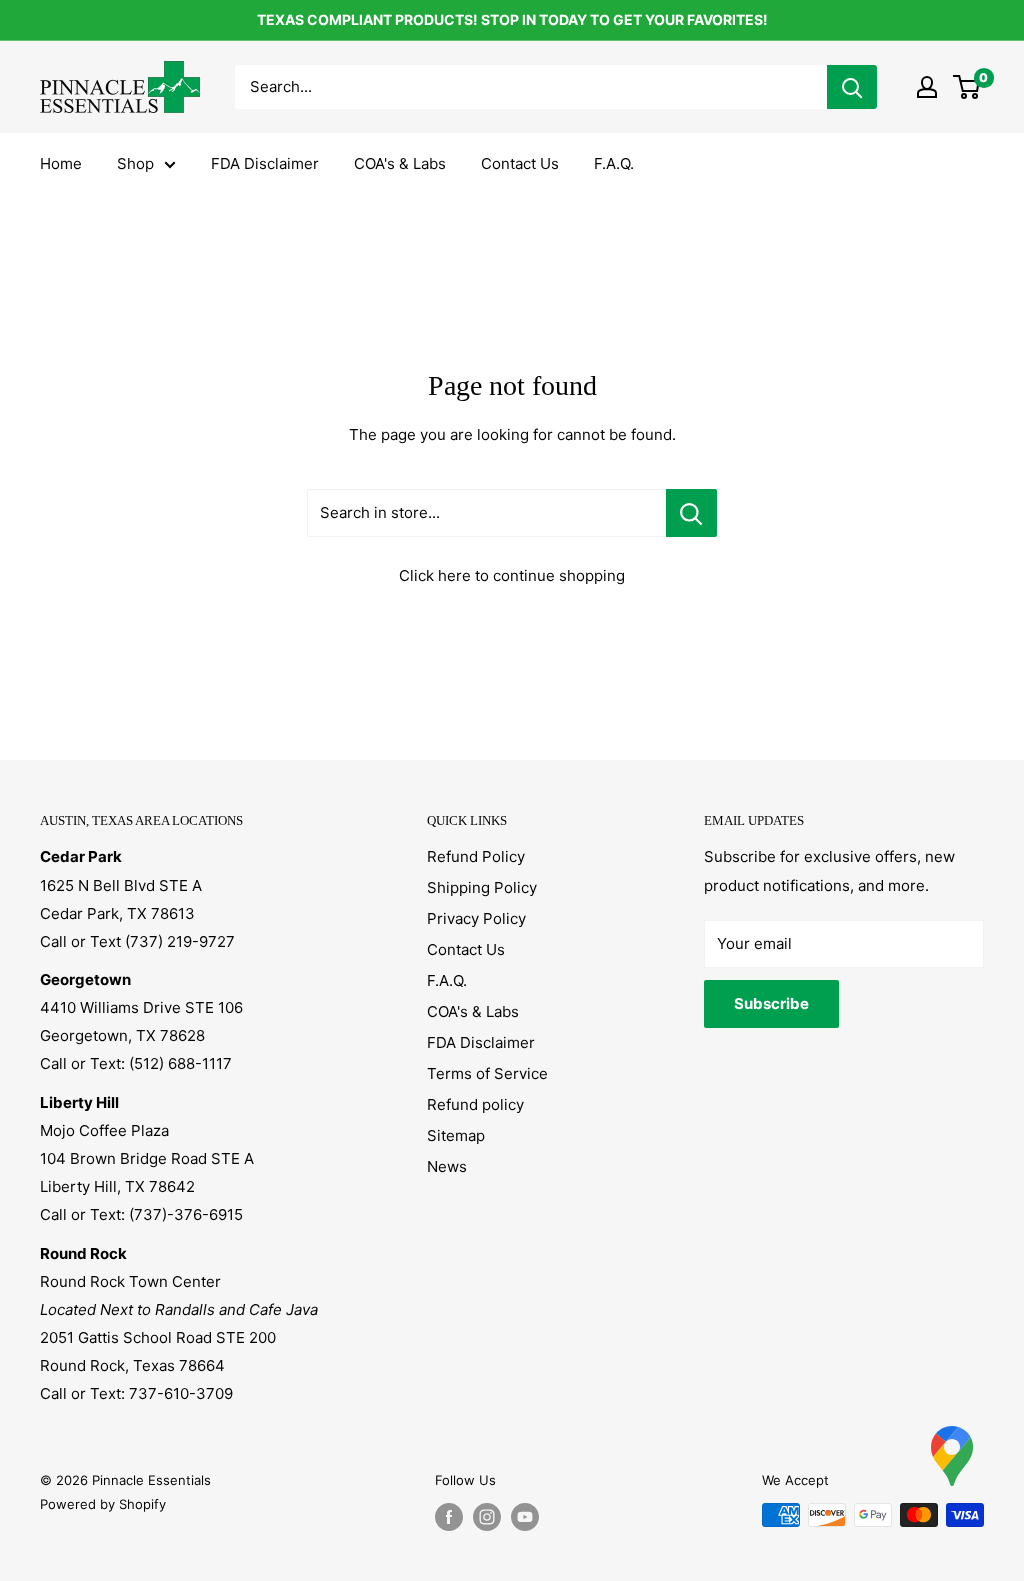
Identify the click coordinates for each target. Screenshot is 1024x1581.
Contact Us (520, 163)
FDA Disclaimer (265, 163)
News (447, 1166)
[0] (967, 87)
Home (61, 163)
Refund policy (475, 1104)
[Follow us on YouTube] (525, 1517)
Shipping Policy (482, 887)
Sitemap (456, 1135)
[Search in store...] (691, 513)
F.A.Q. (614, 163)
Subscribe (771, 1003)
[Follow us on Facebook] (449, 1517)
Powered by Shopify (103, 1504)
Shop (135, 163)
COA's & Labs (400, 163)
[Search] (852, 87)
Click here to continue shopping (512, 575)
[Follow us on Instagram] (487, 1517)
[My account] (927, 87)
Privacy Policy (476, 918)
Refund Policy (476, 856)
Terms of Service (487, 1073)
